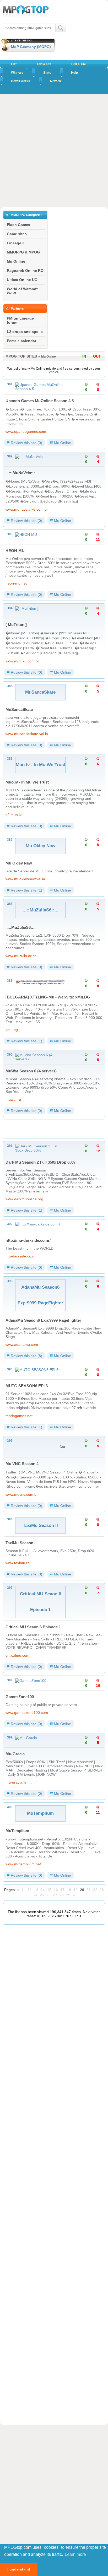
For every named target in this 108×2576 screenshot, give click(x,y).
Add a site (44, 64)
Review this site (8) (26, 1356)
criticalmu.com (17, 1655)
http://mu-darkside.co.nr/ (28, 1240)
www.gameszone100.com (27, 1713)
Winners (17, 73)
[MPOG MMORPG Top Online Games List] (26, 17)
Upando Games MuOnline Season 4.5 (40, 401)
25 (42, 1895)
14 (43, 1890)
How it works (21, 81)
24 (35, 1895)
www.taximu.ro (18, 1563)
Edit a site (79, 64)
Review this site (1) (26, 890)
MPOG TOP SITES (21, 356)
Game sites (17, 234)
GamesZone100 (20, 1697)
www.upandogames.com (26, 431)
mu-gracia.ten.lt (18, 1782)
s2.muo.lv (13, 815)
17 (62, 1890)
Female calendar (21, 341)
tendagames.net (19, 1416)
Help (74, 73)
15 (49, 1890)
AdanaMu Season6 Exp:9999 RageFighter (43, 1320)
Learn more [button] (75, 2554)
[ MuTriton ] (16, 625)
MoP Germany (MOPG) (31, 47)
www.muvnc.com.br (22, 1494)
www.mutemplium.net (23, 1864)
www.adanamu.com (22, 1344)
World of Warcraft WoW (22, 291)
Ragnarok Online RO (25, 271)
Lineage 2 (16, 243)
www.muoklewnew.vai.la (25, 879)
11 (23, 1890)
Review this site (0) (26, 443)
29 (68, 1895)
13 (36, 1890)
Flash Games (18, 225)
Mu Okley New (19, 863)
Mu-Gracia (15, 1754)
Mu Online (16, 261)
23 (102, 1890)
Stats (47, 73)
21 (89, 1890)
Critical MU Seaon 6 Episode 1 (33, 1627)
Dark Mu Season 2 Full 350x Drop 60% (40, 1162)
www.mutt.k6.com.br (22, 661)
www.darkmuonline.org (24, 1199)
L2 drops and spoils (25, 332)
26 (48, 1895)
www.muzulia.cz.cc (21, 956)
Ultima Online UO (22, 280)
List (14, 64)
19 (75, 1890)
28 (62, 1895)
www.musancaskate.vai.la (27, 734)
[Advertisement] (54, 151)
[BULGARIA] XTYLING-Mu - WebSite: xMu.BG (48, 997)
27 (55, 1895)
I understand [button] (19, 2569)
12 (30, 1890)
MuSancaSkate (19, 709)
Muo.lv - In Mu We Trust (27, 782)
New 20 (56, 81)
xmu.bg (12, 1030)
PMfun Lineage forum (20, 320)
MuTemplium (17, 1831)
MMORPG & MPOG (23, 252)
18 (69, 1890)
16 (56, 1890)
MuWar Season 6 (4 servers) (31, 1071)
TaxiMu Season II (21, 1543)
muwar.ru (13, 1099)
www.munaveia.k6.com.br (27, 509)
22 (95, 1890)
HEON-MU (15, 551)
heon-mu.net (16, 583)
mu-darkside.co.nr (21, 1256)
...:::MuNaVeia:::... (22, 473)
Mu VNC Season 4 (22, 1464)
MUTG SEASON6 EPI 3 (27, 1386)
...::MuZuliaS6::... (21, 927)
